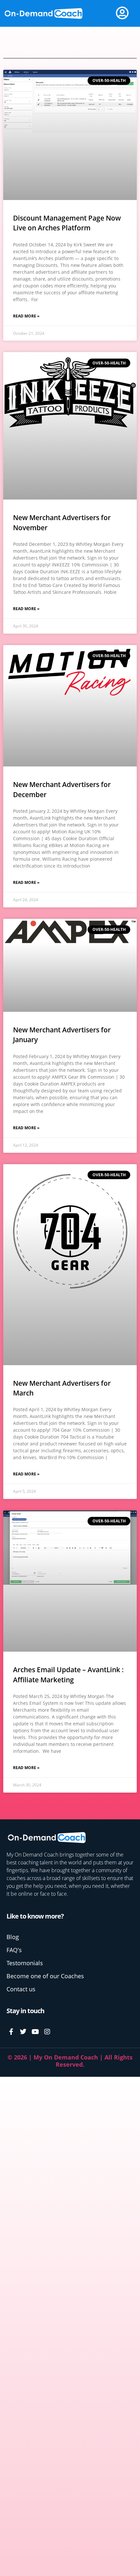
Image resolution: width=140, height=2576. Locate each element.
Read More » (26, 316)
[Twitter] (23, 2032)
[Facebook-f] (11, 2032)
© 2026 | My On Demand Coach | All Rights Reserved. (70, 2061)
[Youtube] (35, 2032)
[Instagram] (47, 2032)
